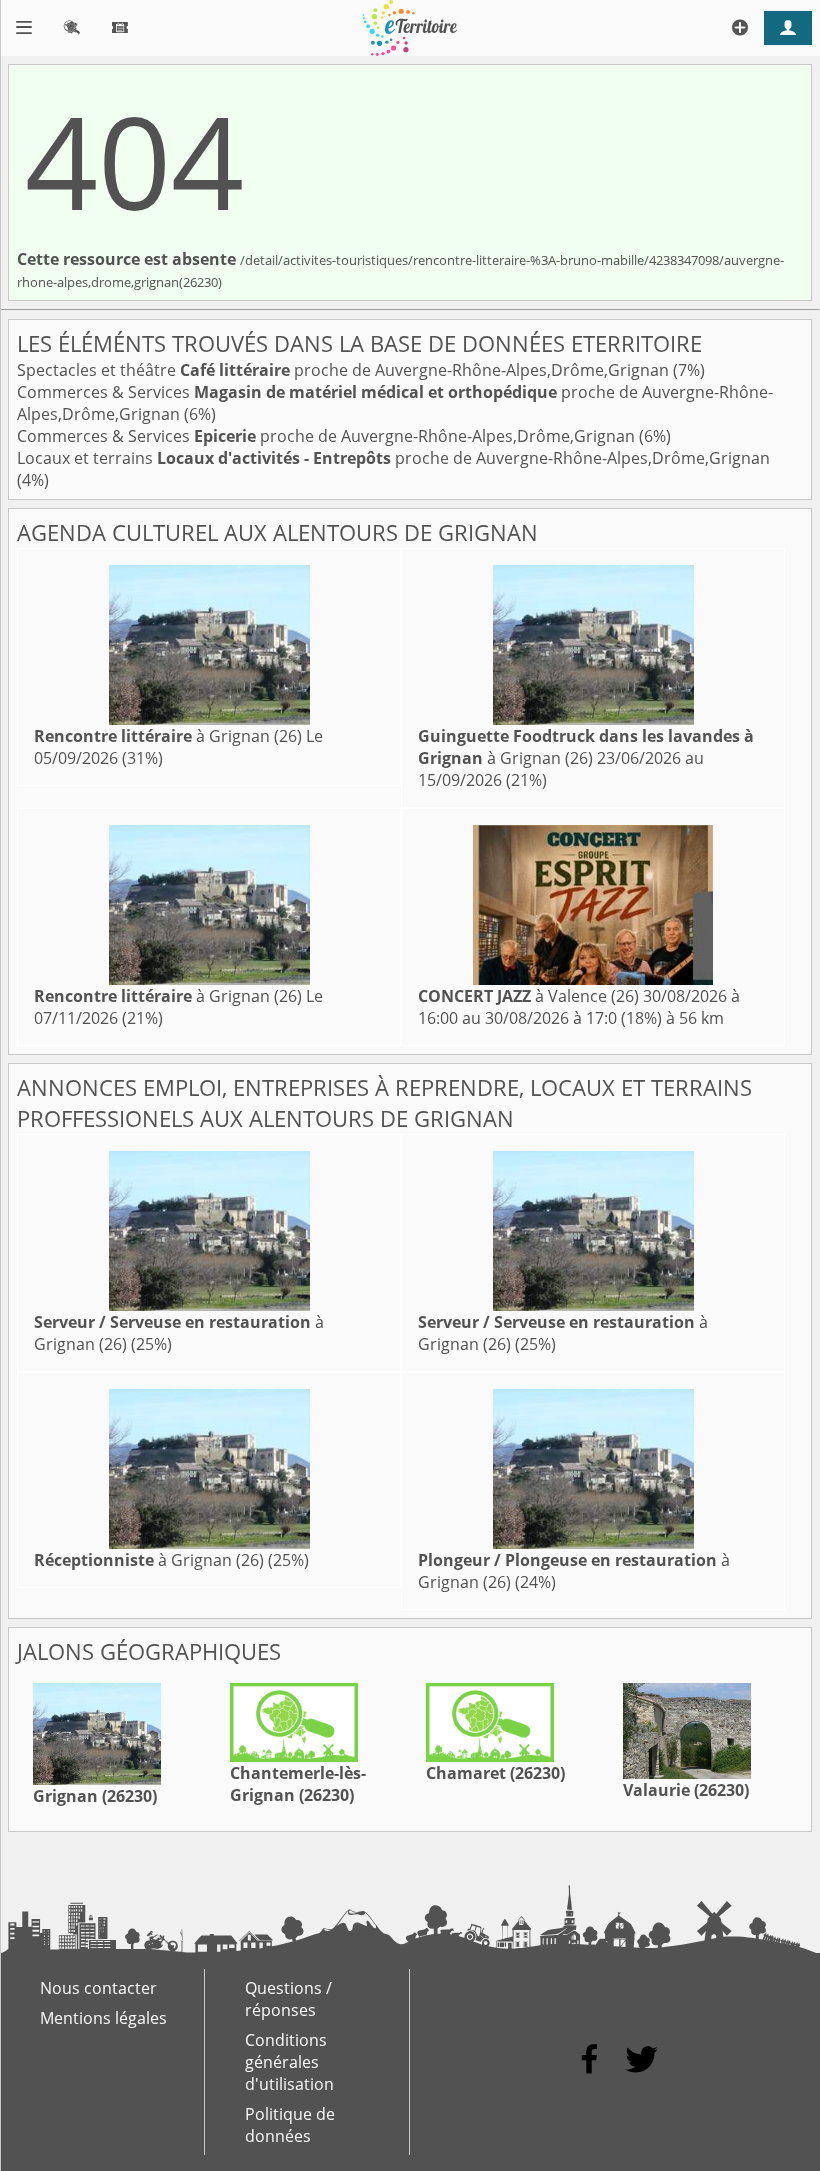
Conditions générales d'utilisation (289, 2062)
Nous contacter (98, 1988)
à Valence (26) (528, 996)
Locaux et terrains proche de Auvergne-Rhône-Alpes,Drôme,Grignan (393, 458)
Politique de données (290, 2125)
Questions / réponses (288, 1999)
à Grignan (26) (168, 736)
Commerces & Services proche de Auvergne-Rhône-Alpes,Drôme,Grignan (328, 436)
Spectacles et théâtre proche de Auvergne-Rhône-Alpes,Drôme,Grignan (345, 370)
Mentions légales (103, 2018)
